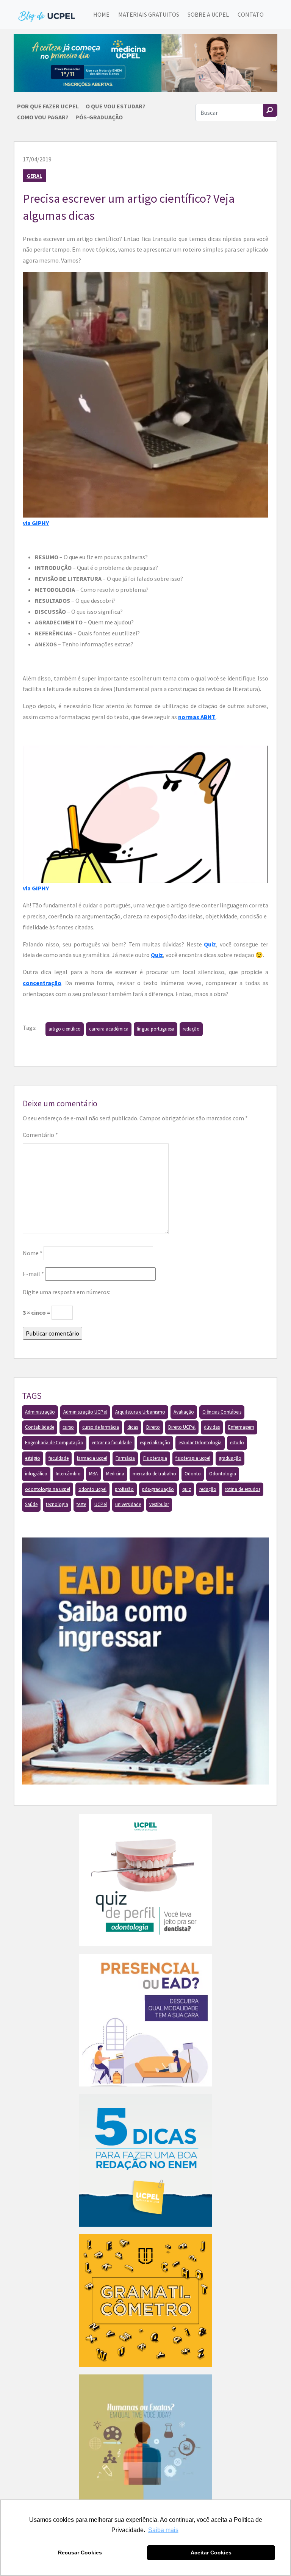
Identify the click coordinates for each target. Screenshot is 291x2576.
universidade (128, 1504)
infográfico (36, 1474)
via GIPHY (36, 523)
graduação (230, 1458)
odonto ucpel (92, 1489)
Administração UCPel (85, 1412)
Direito (153, 1427)
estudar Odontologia (200, 1443)
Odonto (193, 1474)
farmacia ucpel (92, 1458)
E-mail (33, 1274)
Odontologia (223, 1474)
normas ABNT (197, 717)
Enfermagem (241, 1427)
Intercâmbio (68, 1474)
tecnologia (57, 1504)
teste (81, 1504)
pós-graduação (158, 1489)
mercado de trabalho (154, 1474)
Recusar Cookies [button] (80, 2553)
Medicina (115, 1474)
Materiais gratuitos (149, 14)
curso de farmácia (101, 1427)
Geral (34, 176)
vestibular (159, 1504)
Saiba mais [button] (163, 2530)
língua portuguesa (156, 1029)
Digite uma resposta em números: (66, 1292)
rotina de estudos (242, 1489)
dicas (133, 1427)
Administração (40, 1412)
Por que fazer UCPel (48, 106)
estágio (33, 1458)
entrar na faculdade (112, 1443)
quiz (187, 1489)
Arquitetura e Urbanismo (140, 1412)
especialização (155, 1443)
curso (68, 1427)
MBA (93, 1474)
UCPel (101, 1504)
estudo (237, 1443)
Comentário (40, 1135)
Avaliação (184, 1412)
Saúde (31, 1504)
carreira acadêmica (109, 1029)
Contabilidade (40, 1427)
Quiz (210, 944)
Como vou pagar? (43, 117)
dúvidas (212, 1427)
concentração (42, 983)
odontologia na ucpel (48, 1489)
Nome (33, 1253)
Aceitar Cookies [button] (211, 2553)
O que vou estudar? (116, 106)
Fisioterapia (155, 1458)
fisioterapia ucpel (193, 1458)
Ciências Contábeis (222, 1412)
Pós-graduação (99, 117)
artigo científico (65, 1029)
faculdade (59, 1458)
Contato (251, 14)
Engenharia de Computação (54, 1443)
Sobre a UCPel (208, 14)
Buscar (270, 110)
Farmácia (125, 1458)
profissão (124, 1489)
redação (191, 1029)
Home (101, 14)
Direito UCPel (182, 1427)
